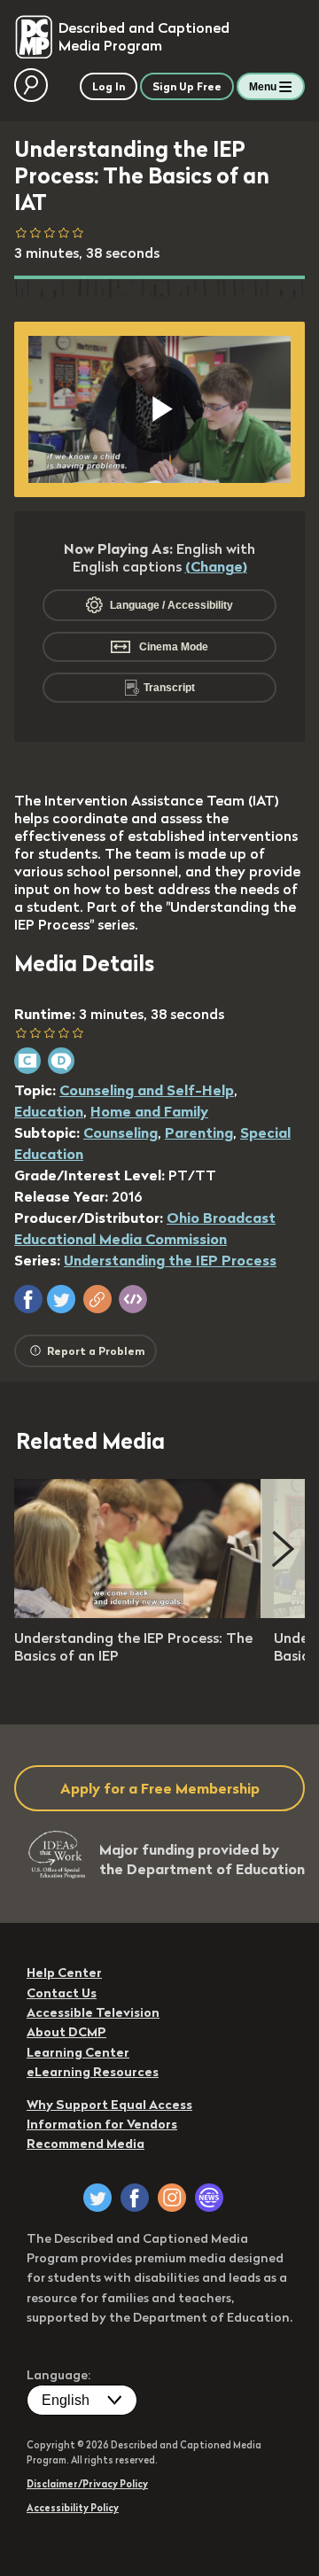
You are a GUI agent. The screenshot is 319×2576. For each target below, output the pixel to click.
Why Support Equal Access (109, 2105)
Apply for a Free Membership (160, 1788)
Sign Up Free (187, 86)
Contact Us (62, 1993)
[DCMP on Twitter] (97, 2198)
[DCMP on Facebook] (135, 2198)
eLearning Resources (93, 2072)
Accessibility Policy (73, 2508)
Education (49, 1111)
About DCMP (66, 2032)
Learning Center (78, 2052)
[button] (28, 1299)
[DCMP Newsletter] (209, 2198)
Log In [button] (109, 86)
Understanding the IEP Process (170, 1260)
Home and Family (149, 1111)
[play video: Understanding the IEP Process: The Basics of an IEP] (138, 1613)
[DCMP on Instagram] (172, 2198)
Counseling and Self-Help (147, 1090)
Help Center (64, 1973)
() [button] (216, 566)
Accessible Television (93, 2012)
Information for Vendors (102, 2124)
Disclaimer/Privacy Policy (87, 2484)
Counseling (121, 1132)
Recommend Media (86, 2144)
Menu (263, 87)
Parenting (199, 1132)
